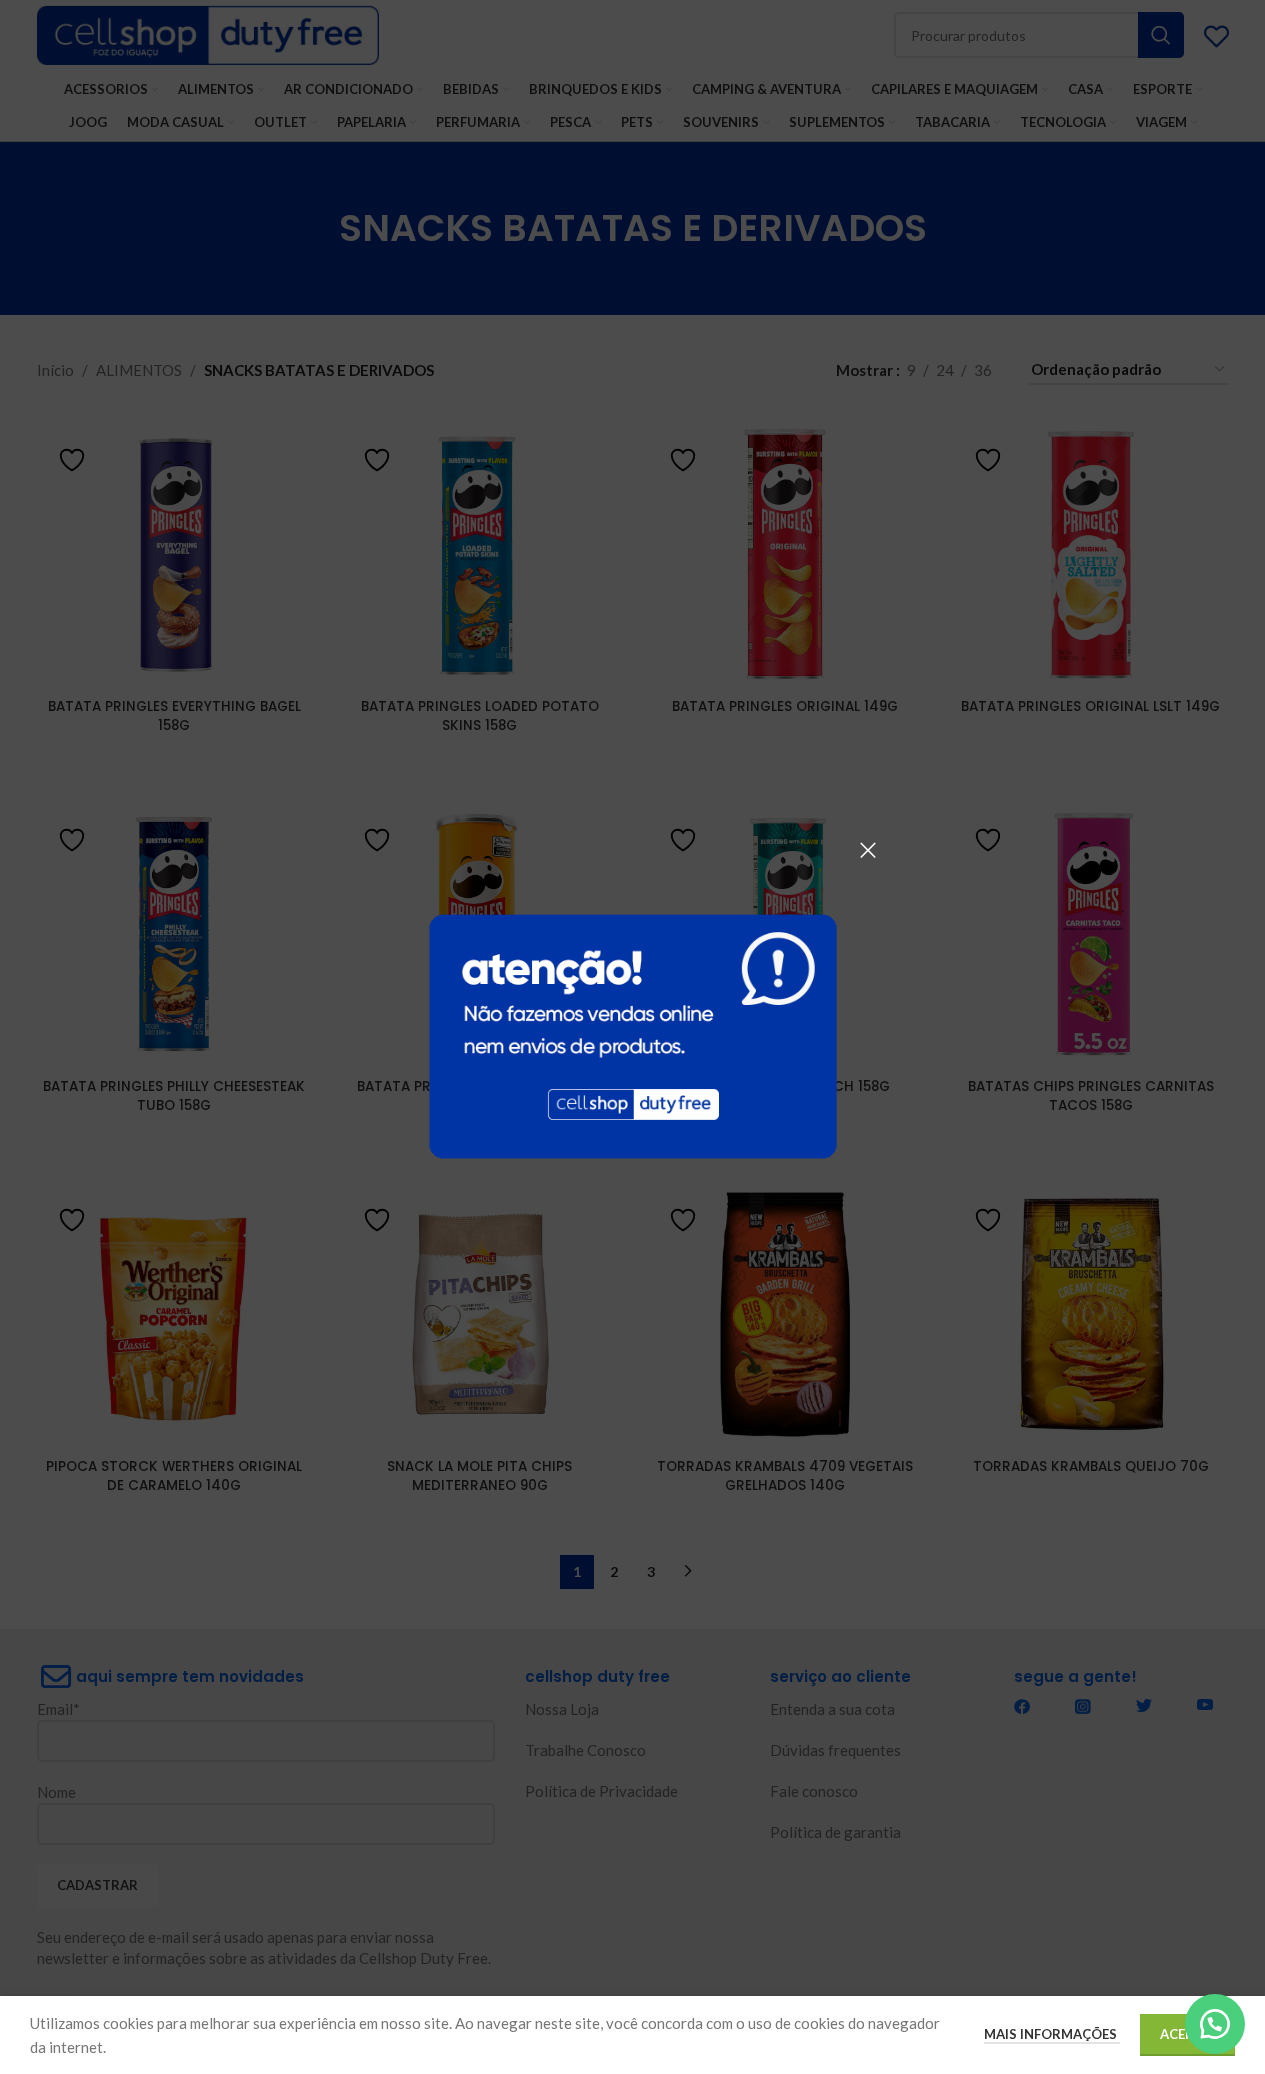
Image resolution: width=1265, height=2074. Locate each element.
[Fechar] (868, 850)
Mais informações (1052, 2034)
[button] (1215, 2024)
